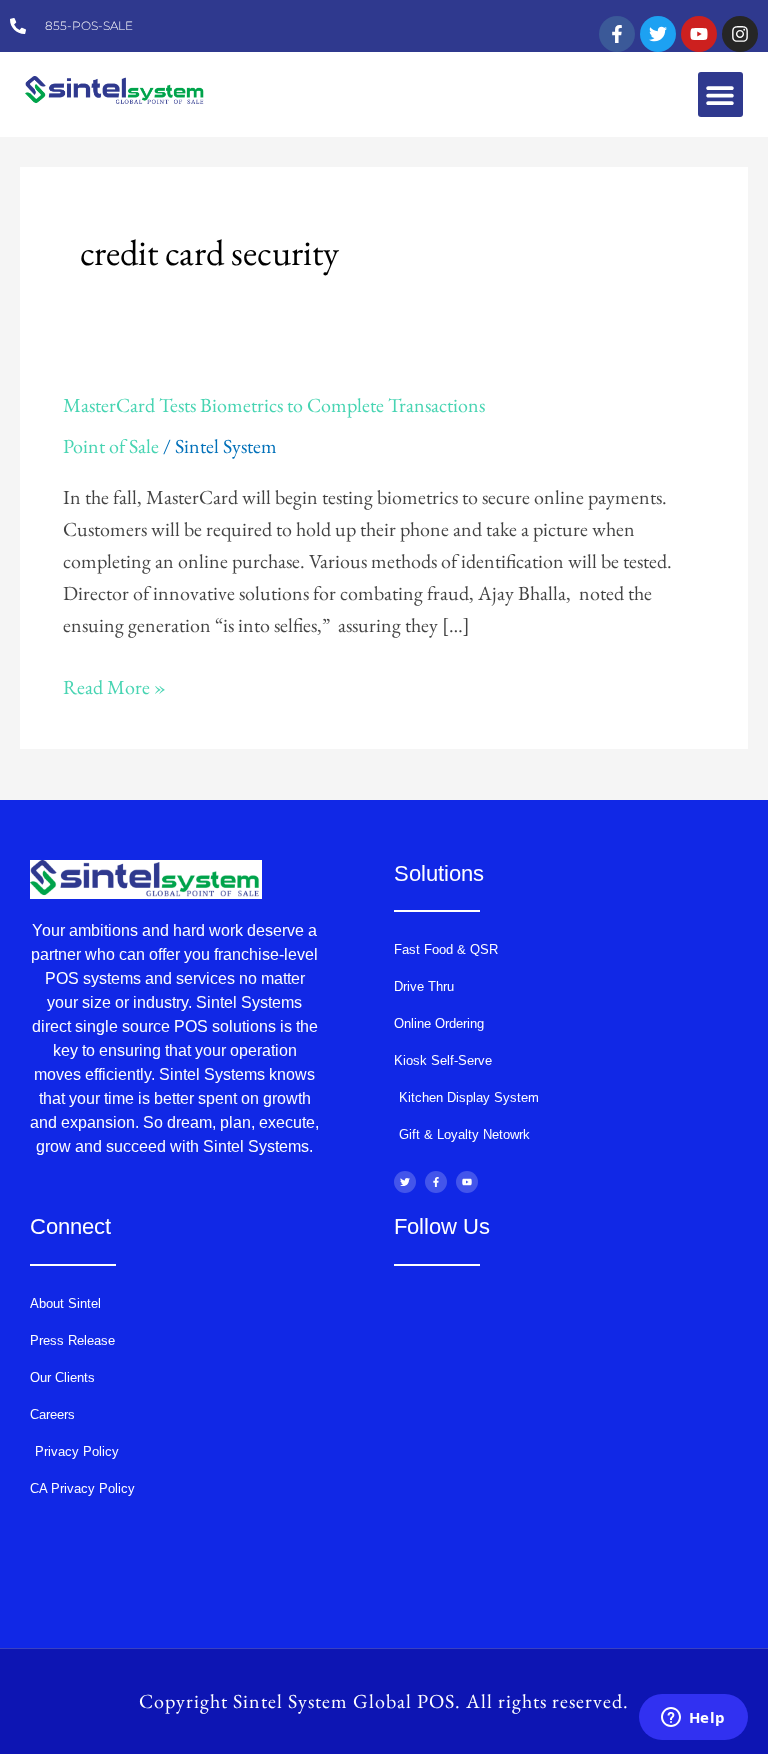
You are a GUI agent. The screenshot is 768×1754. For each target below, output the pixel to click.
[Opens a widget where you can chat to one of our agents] (693, 1719)
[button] (720, 94)
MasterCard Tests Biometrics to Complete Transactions (274, 405)
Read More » (114, 685)
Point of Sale (111, 446)
